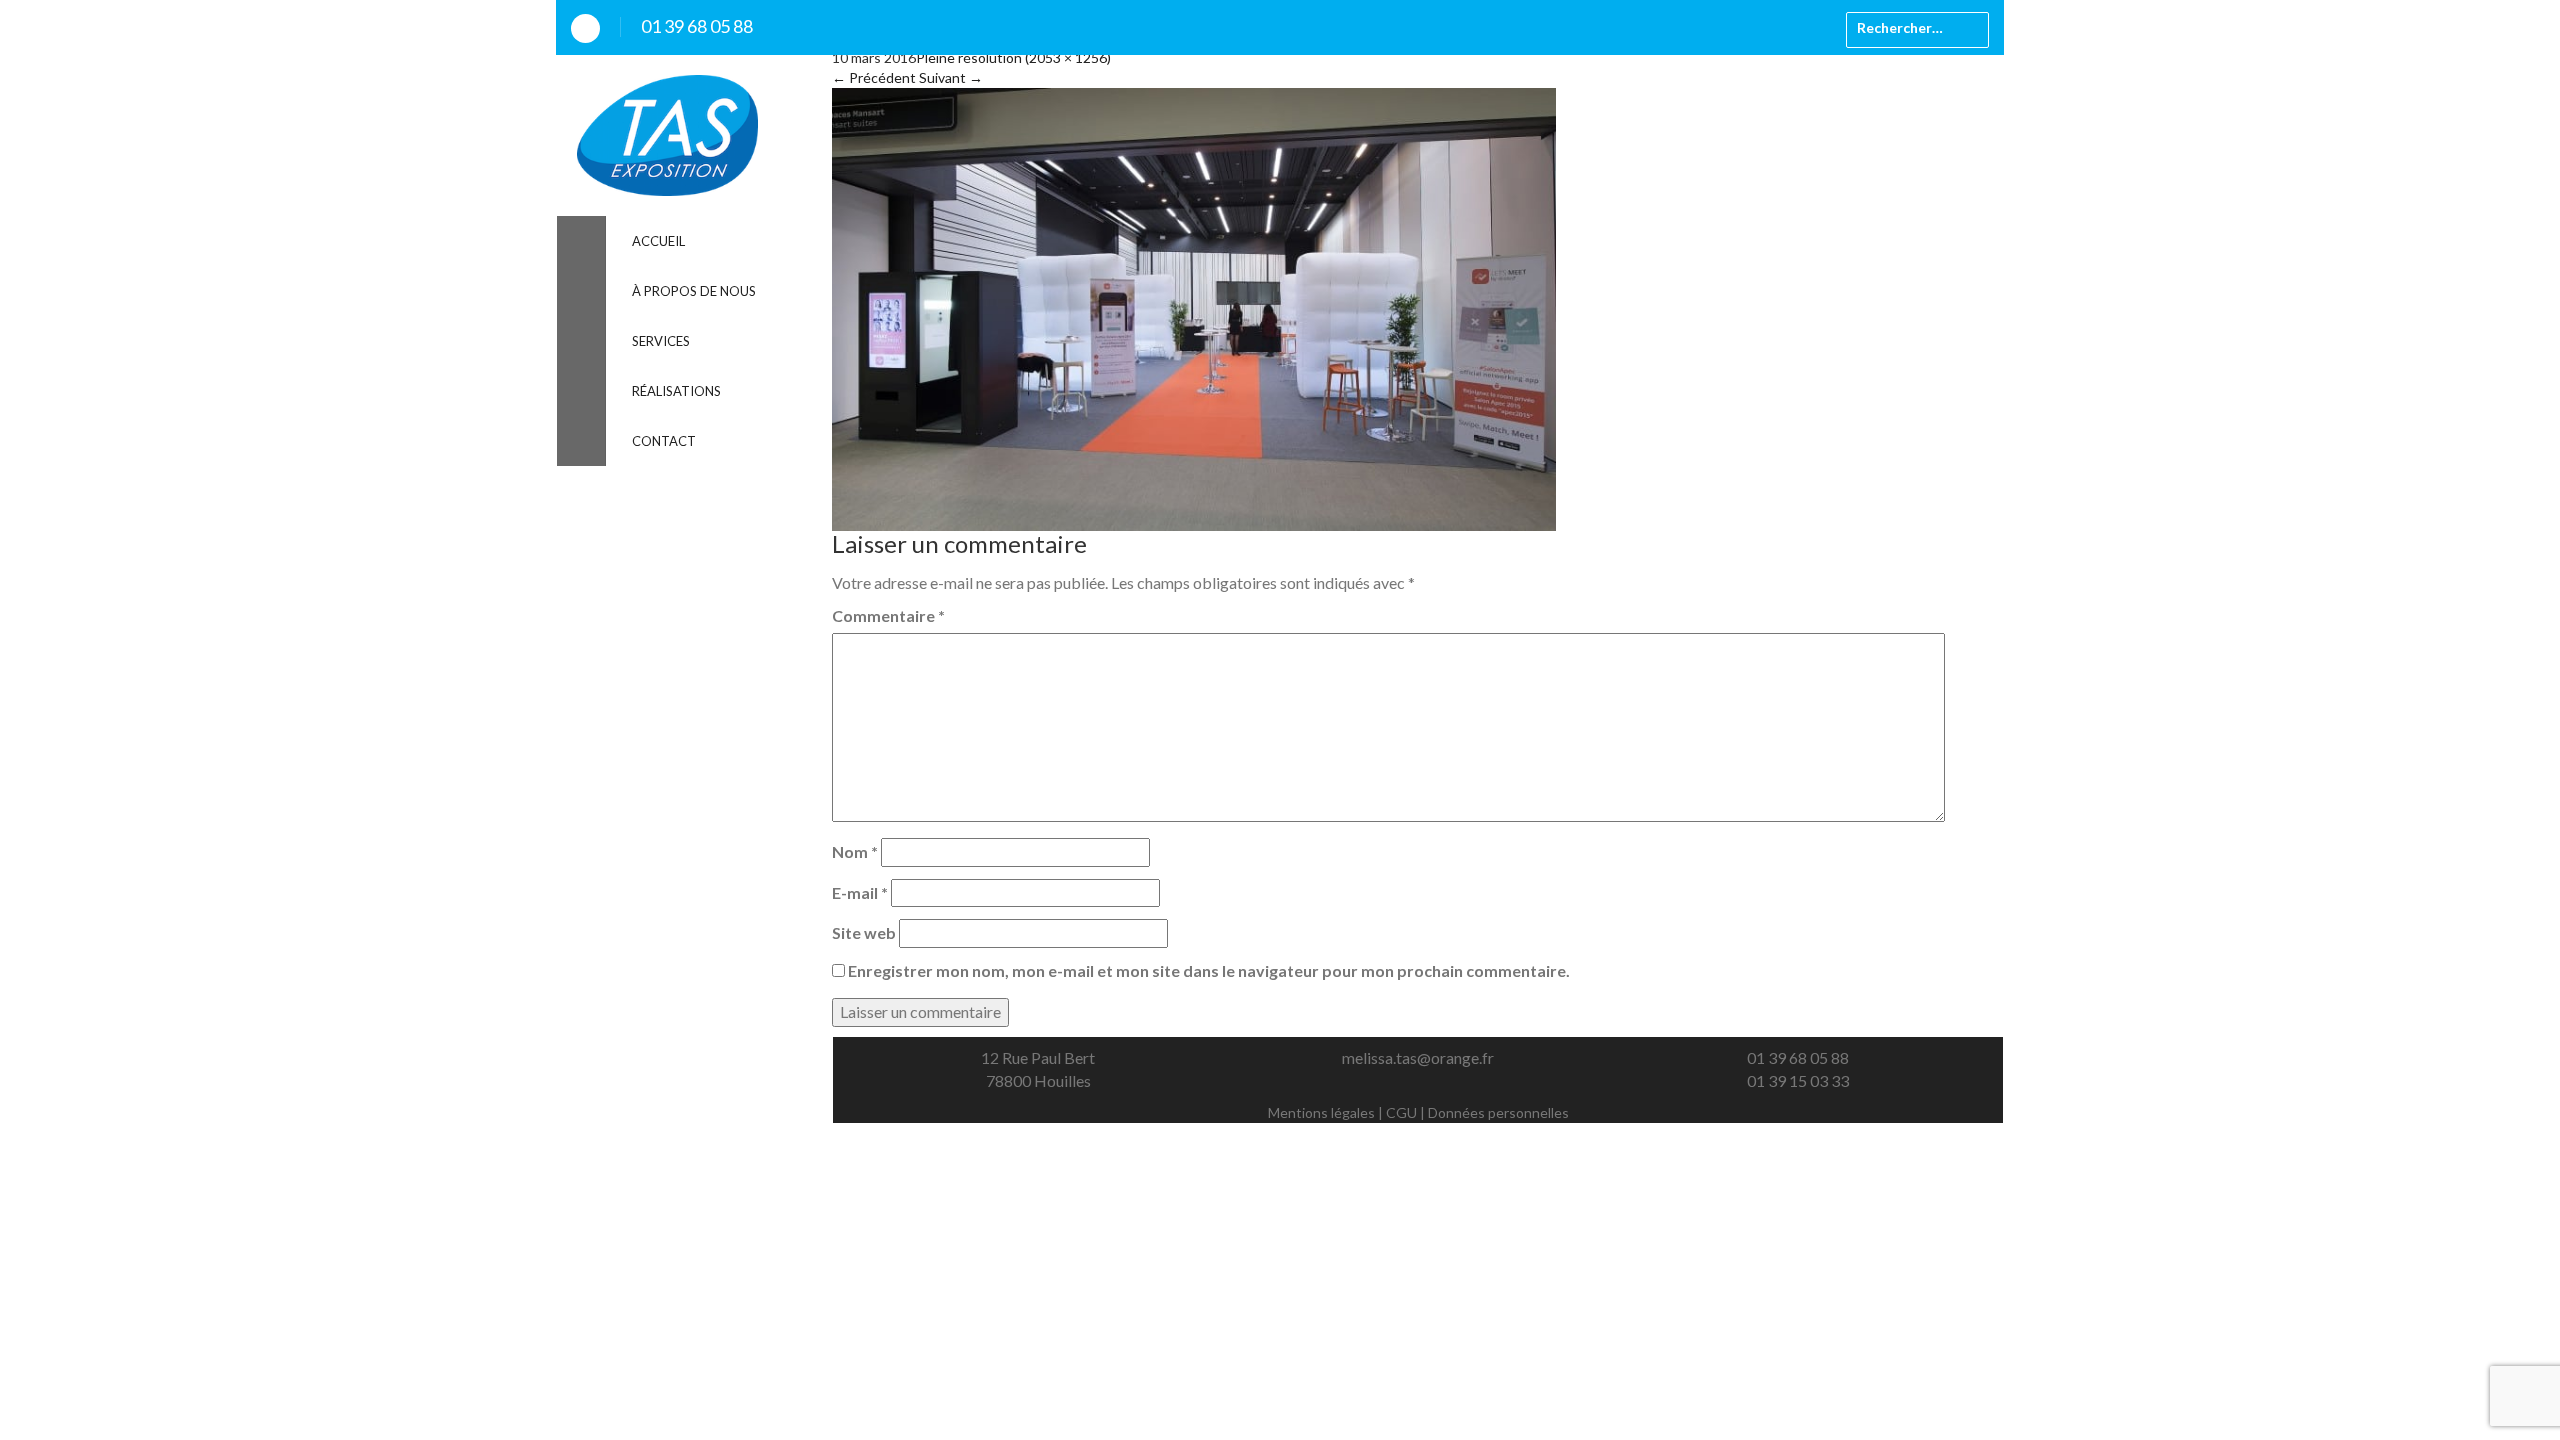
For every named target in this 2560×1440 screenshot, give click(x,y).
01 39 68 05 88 (697, 26)
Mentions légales (1321, 1112)
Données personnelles (1498, 1112)
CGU (1401, 1112)
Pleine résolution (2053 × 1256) (1013, 57)
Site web (864, 932)
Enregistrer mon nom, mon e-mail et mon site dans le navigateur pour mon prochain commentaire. (1209, 970)
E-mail (860, 892)
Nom (855, 851)
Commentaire (888, 615)
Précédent (874, 77)
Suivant (951, 77)
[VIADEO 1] (1194, 307)
